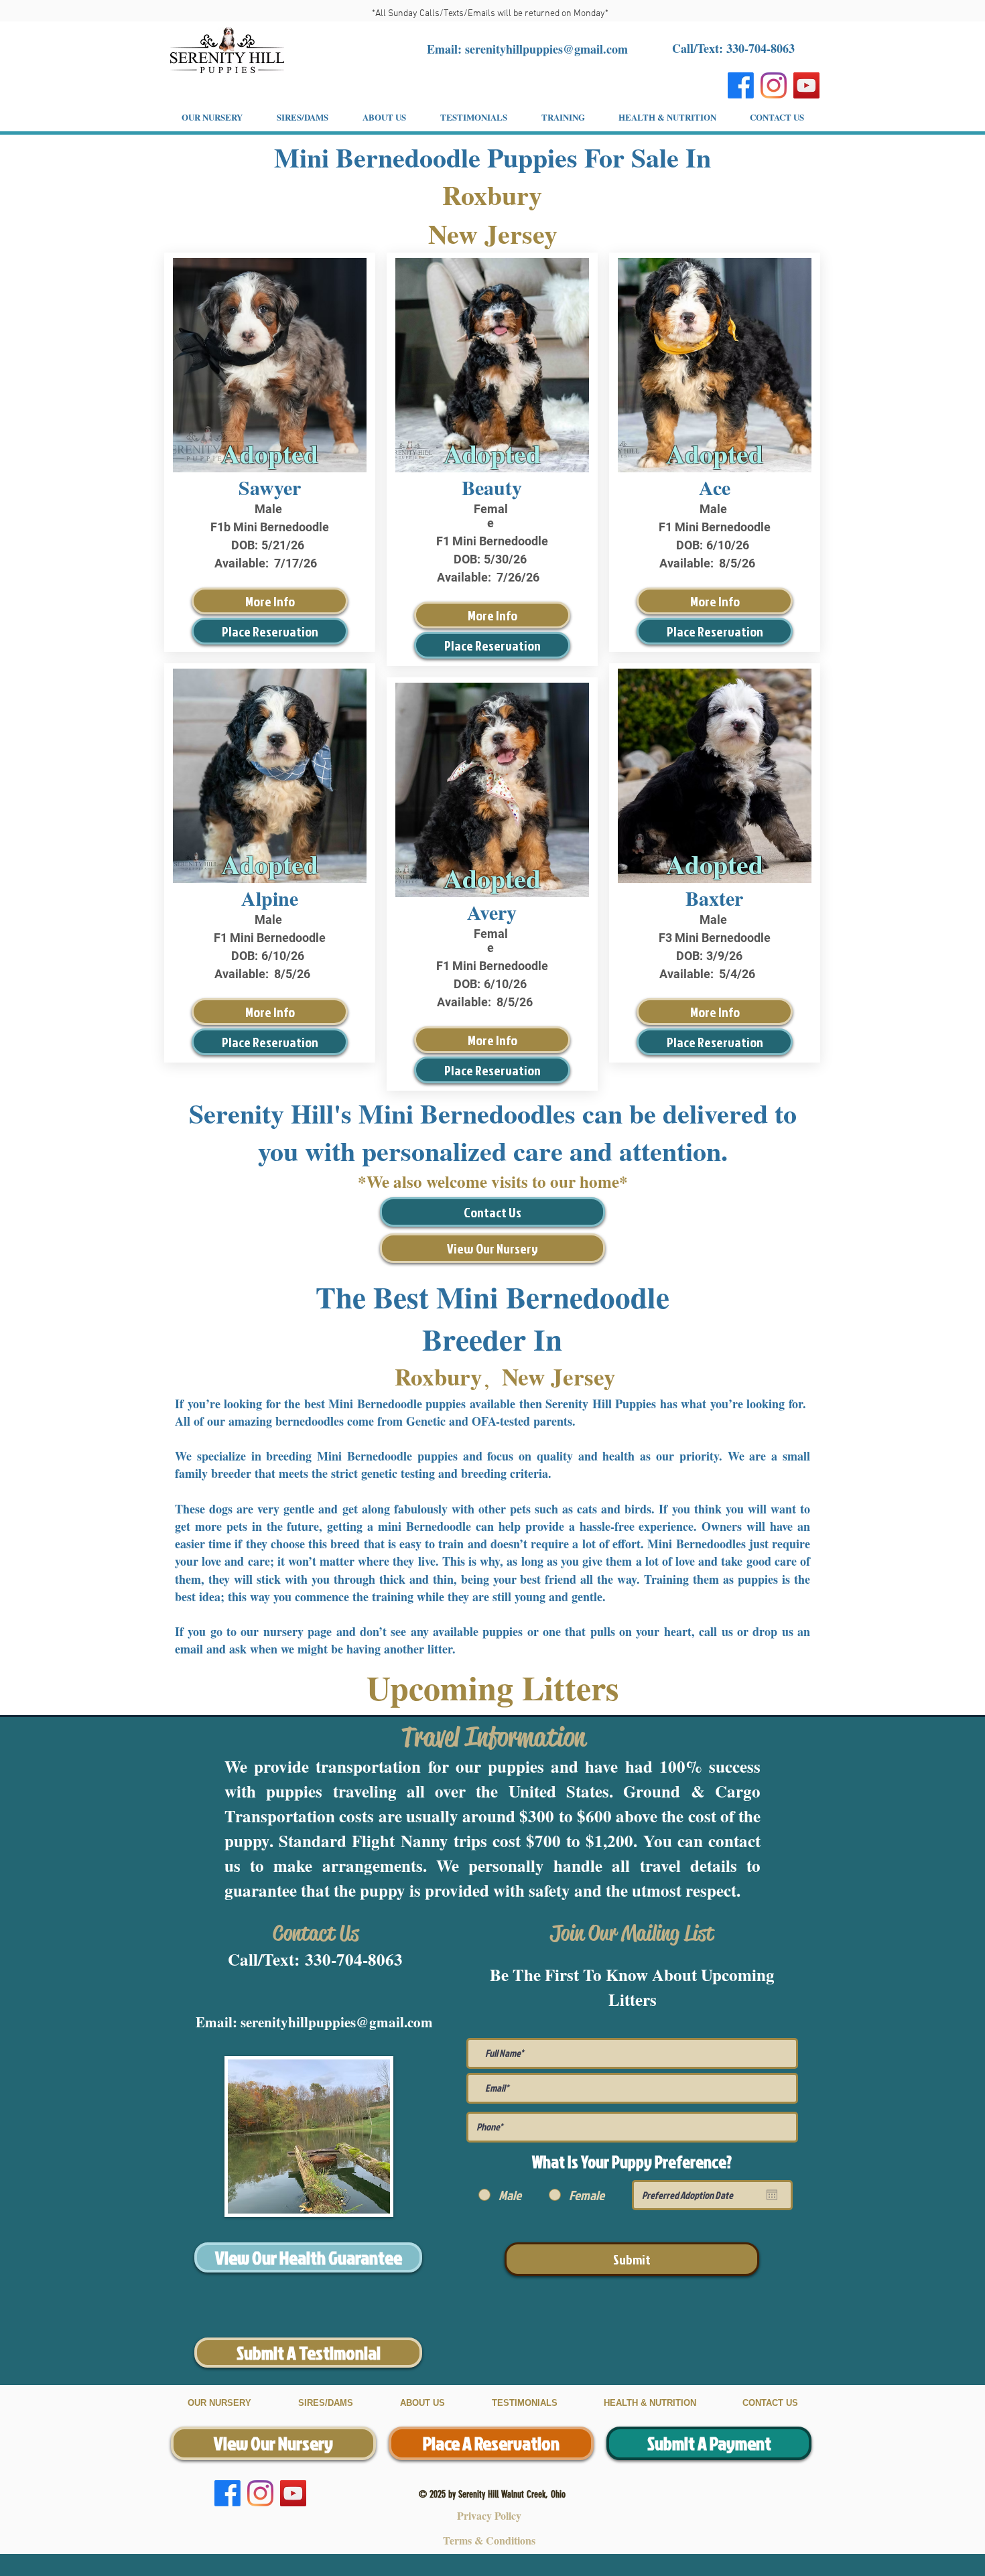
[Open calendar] (772, 2195)
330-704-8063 (354, 1959)
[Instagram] (774, 85)
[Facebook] (741, 85)
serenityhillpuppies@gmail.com (546, 49)
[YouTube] (806, 85)
